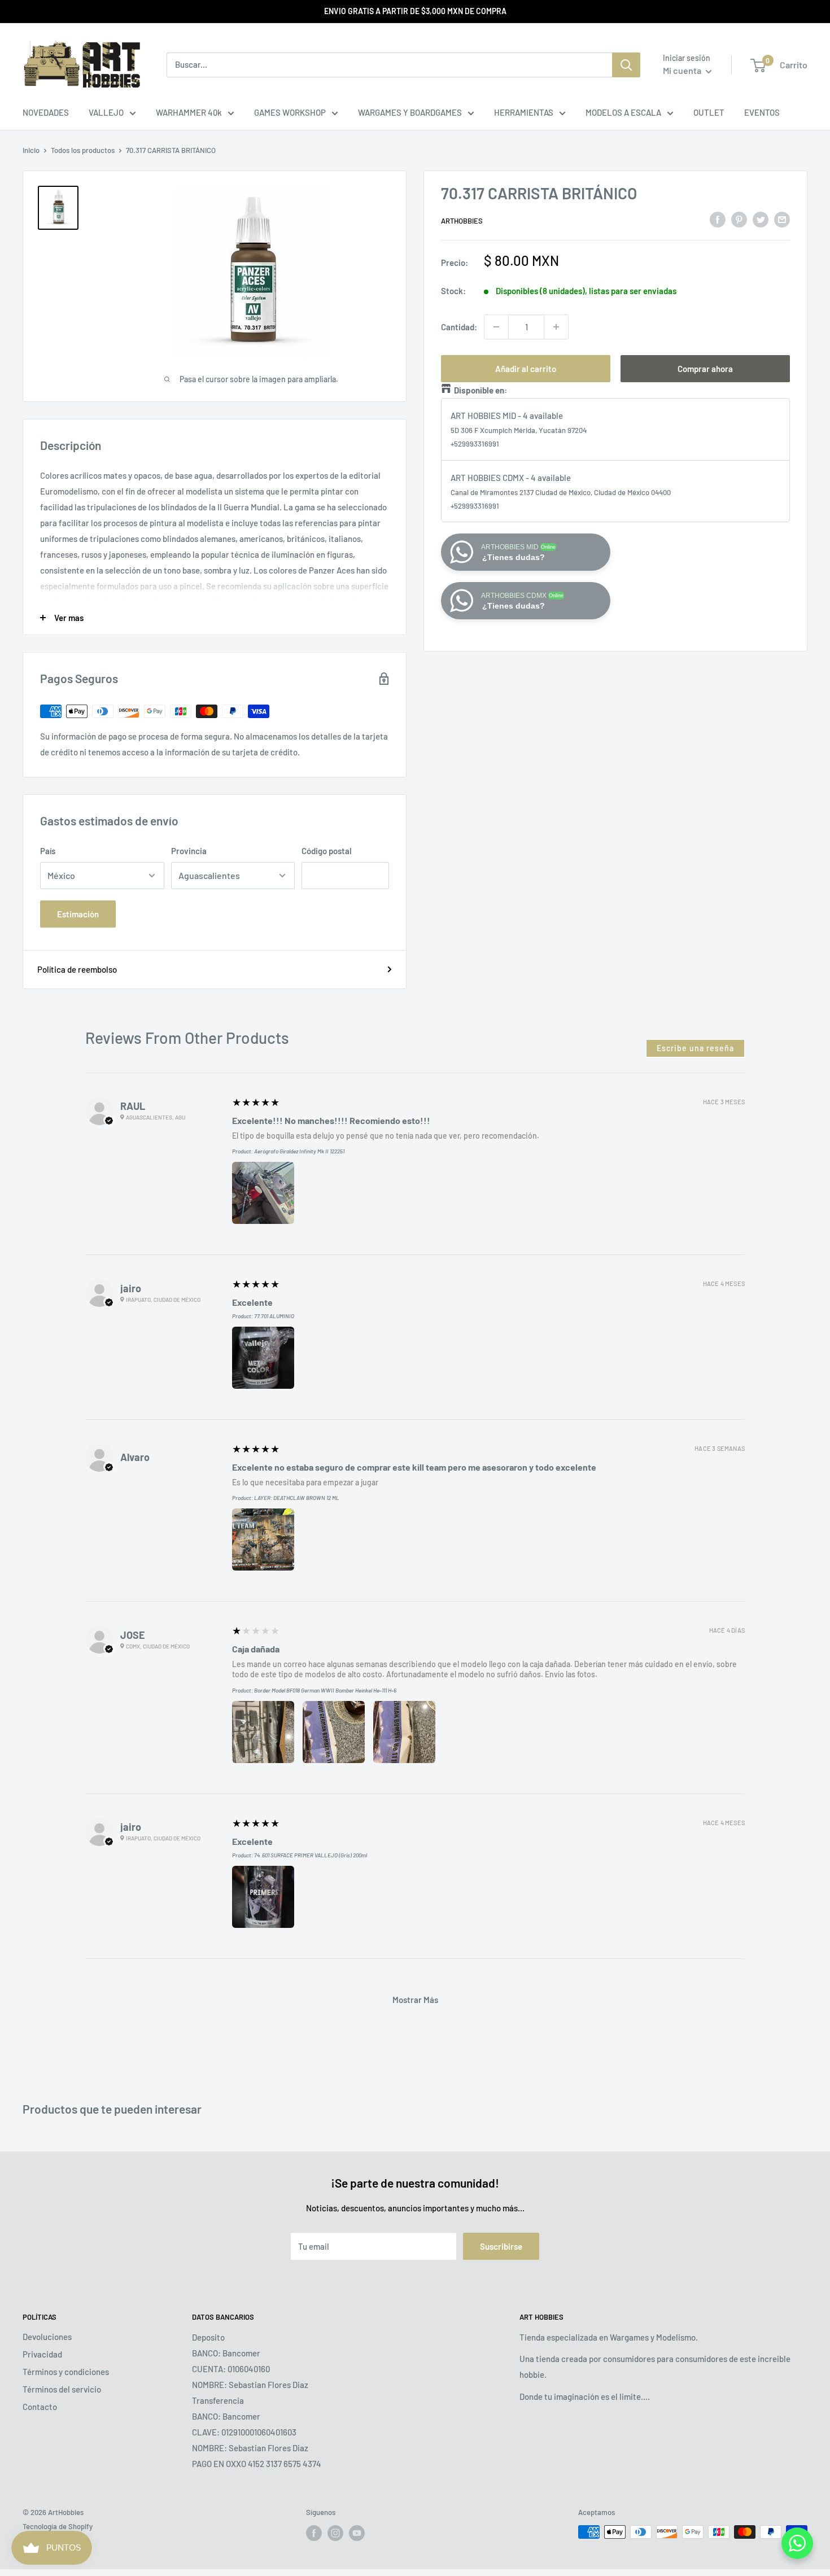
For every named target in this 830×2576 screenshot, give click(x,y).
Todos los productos (83, 150)
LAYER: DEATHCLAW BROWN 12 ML (297, 1498)
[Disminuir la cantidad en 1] (496, 327)
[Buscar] (626, 65)
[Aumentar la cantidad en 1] (556, 327)
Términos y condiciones (66, 2372)
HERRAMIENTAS (524, 112)
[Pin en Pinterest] (739, 219)
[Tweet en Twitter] (761, 219)
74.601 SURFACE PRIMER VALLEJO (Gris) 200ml (311, 1855)
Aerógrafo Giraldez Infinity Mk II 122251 (299, 1151)
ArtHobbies (462, 221)
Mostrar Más (415, 2000)
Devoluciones (47, 2337)
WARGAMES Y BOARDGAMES (410, 112)
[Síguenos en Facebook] (314, 2533)
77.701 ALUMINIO (274, 1316)
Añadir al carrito (526, 369)
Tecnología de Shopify (58, 2526)
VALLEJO (106, 112)
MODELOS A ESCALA (623, 112)
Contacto (40, 2407)
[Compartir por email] (782, 219)
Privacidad (42, 2354)
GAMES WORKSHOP (290, 112)
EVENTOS (762, 112)
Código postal (327, 851)
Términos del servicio (62, 2389)
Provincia (189, 851)
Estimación (78, 914)
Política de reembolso (77, 969)
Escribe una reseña (695, 1048)
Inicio (31, 150)
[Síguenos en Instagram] (335, 2533)
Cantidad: (459, 327)
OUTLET (709, 112)
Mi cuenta (683, 70)
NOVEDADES (46, 112)
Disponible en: (480, 390)
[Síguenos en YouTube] (357, 2533)
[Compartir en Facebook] (718, 219)
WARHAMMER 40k (189, 112)
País (48, 851)
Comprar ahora (705, 369)
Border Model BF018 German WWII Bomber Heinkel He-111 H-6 (325, 1690)
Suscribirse (501, 2246)
